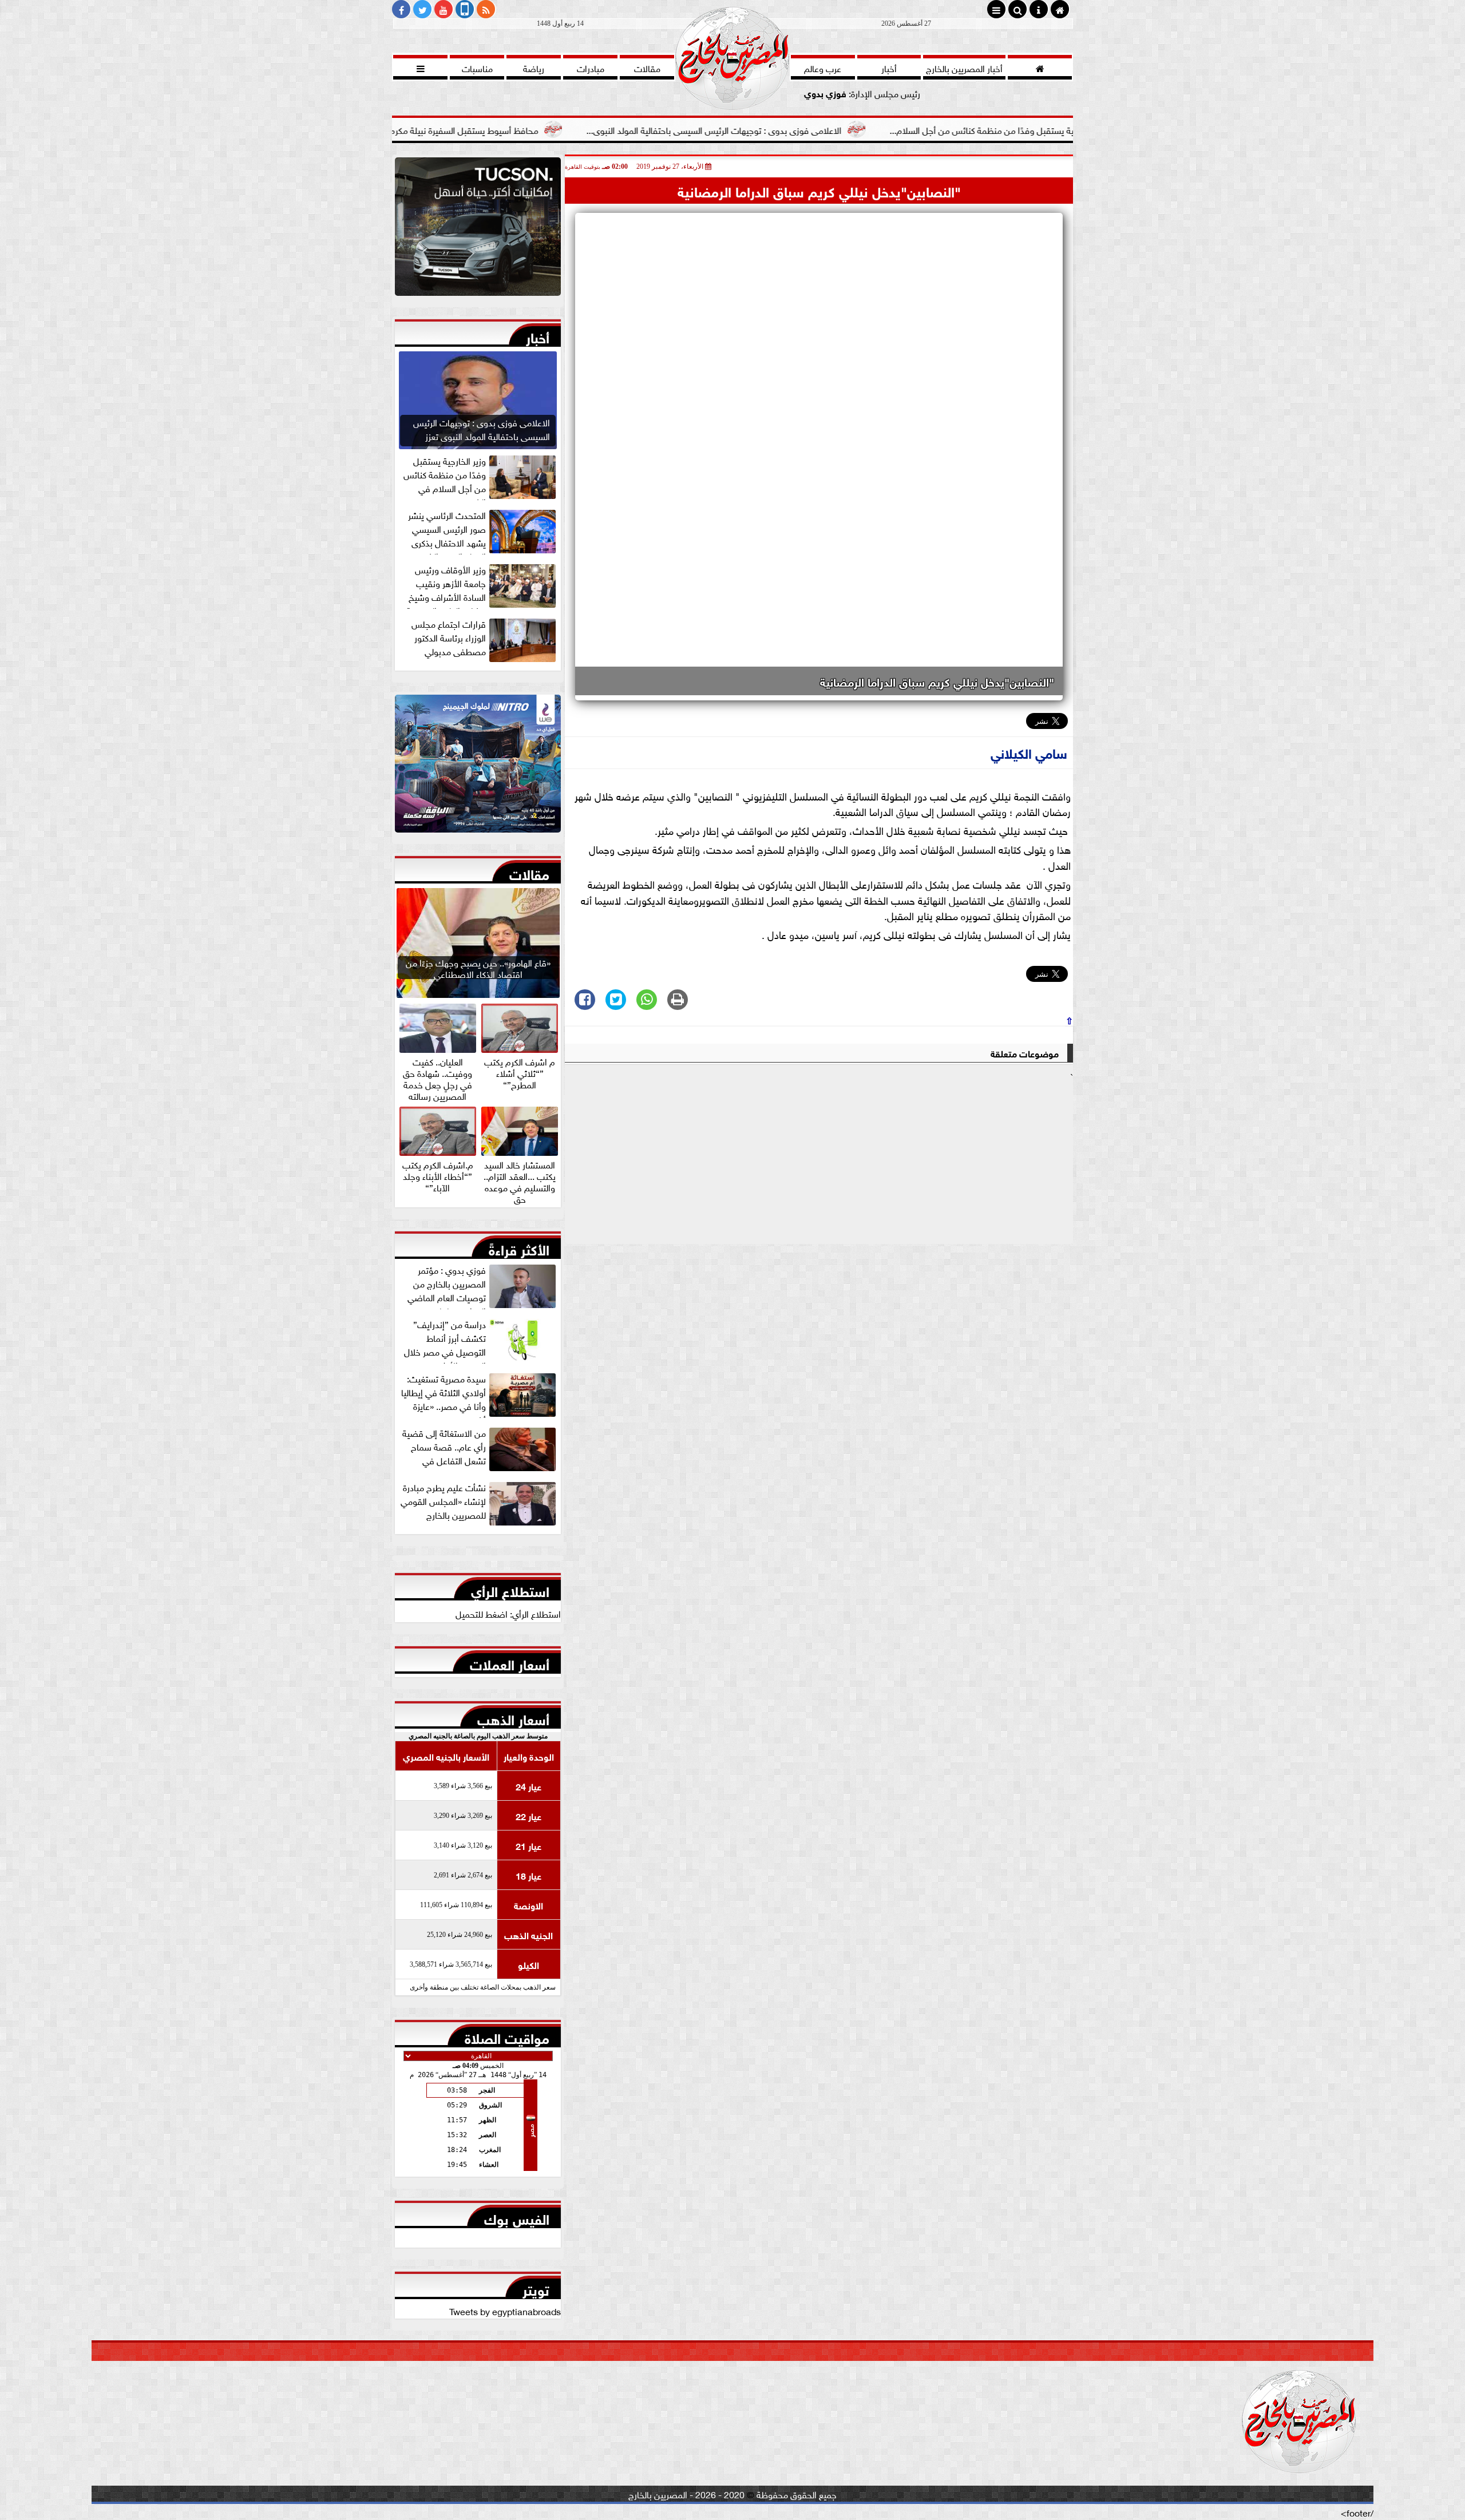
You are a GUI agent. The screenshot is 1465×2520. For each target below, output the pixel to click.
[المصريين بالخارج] (478, 229)
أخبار (538, 335)
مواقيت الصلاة (507, 2036)
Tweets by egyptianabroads (505, 2311)
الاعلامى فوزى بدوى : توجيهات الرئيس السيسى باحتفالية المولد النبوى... (850, 129)
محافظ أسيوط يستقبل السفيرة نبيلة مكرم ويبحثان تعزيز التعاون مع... (553, 129)
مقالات (529, 872)
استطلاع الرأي (510, 1589)
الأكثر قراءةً (519, 1247)
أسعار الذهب (513, 1717)
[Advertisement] (819, 1163)
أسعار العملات (510, 1662)
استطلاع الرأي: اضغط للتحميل (508, 1613)
